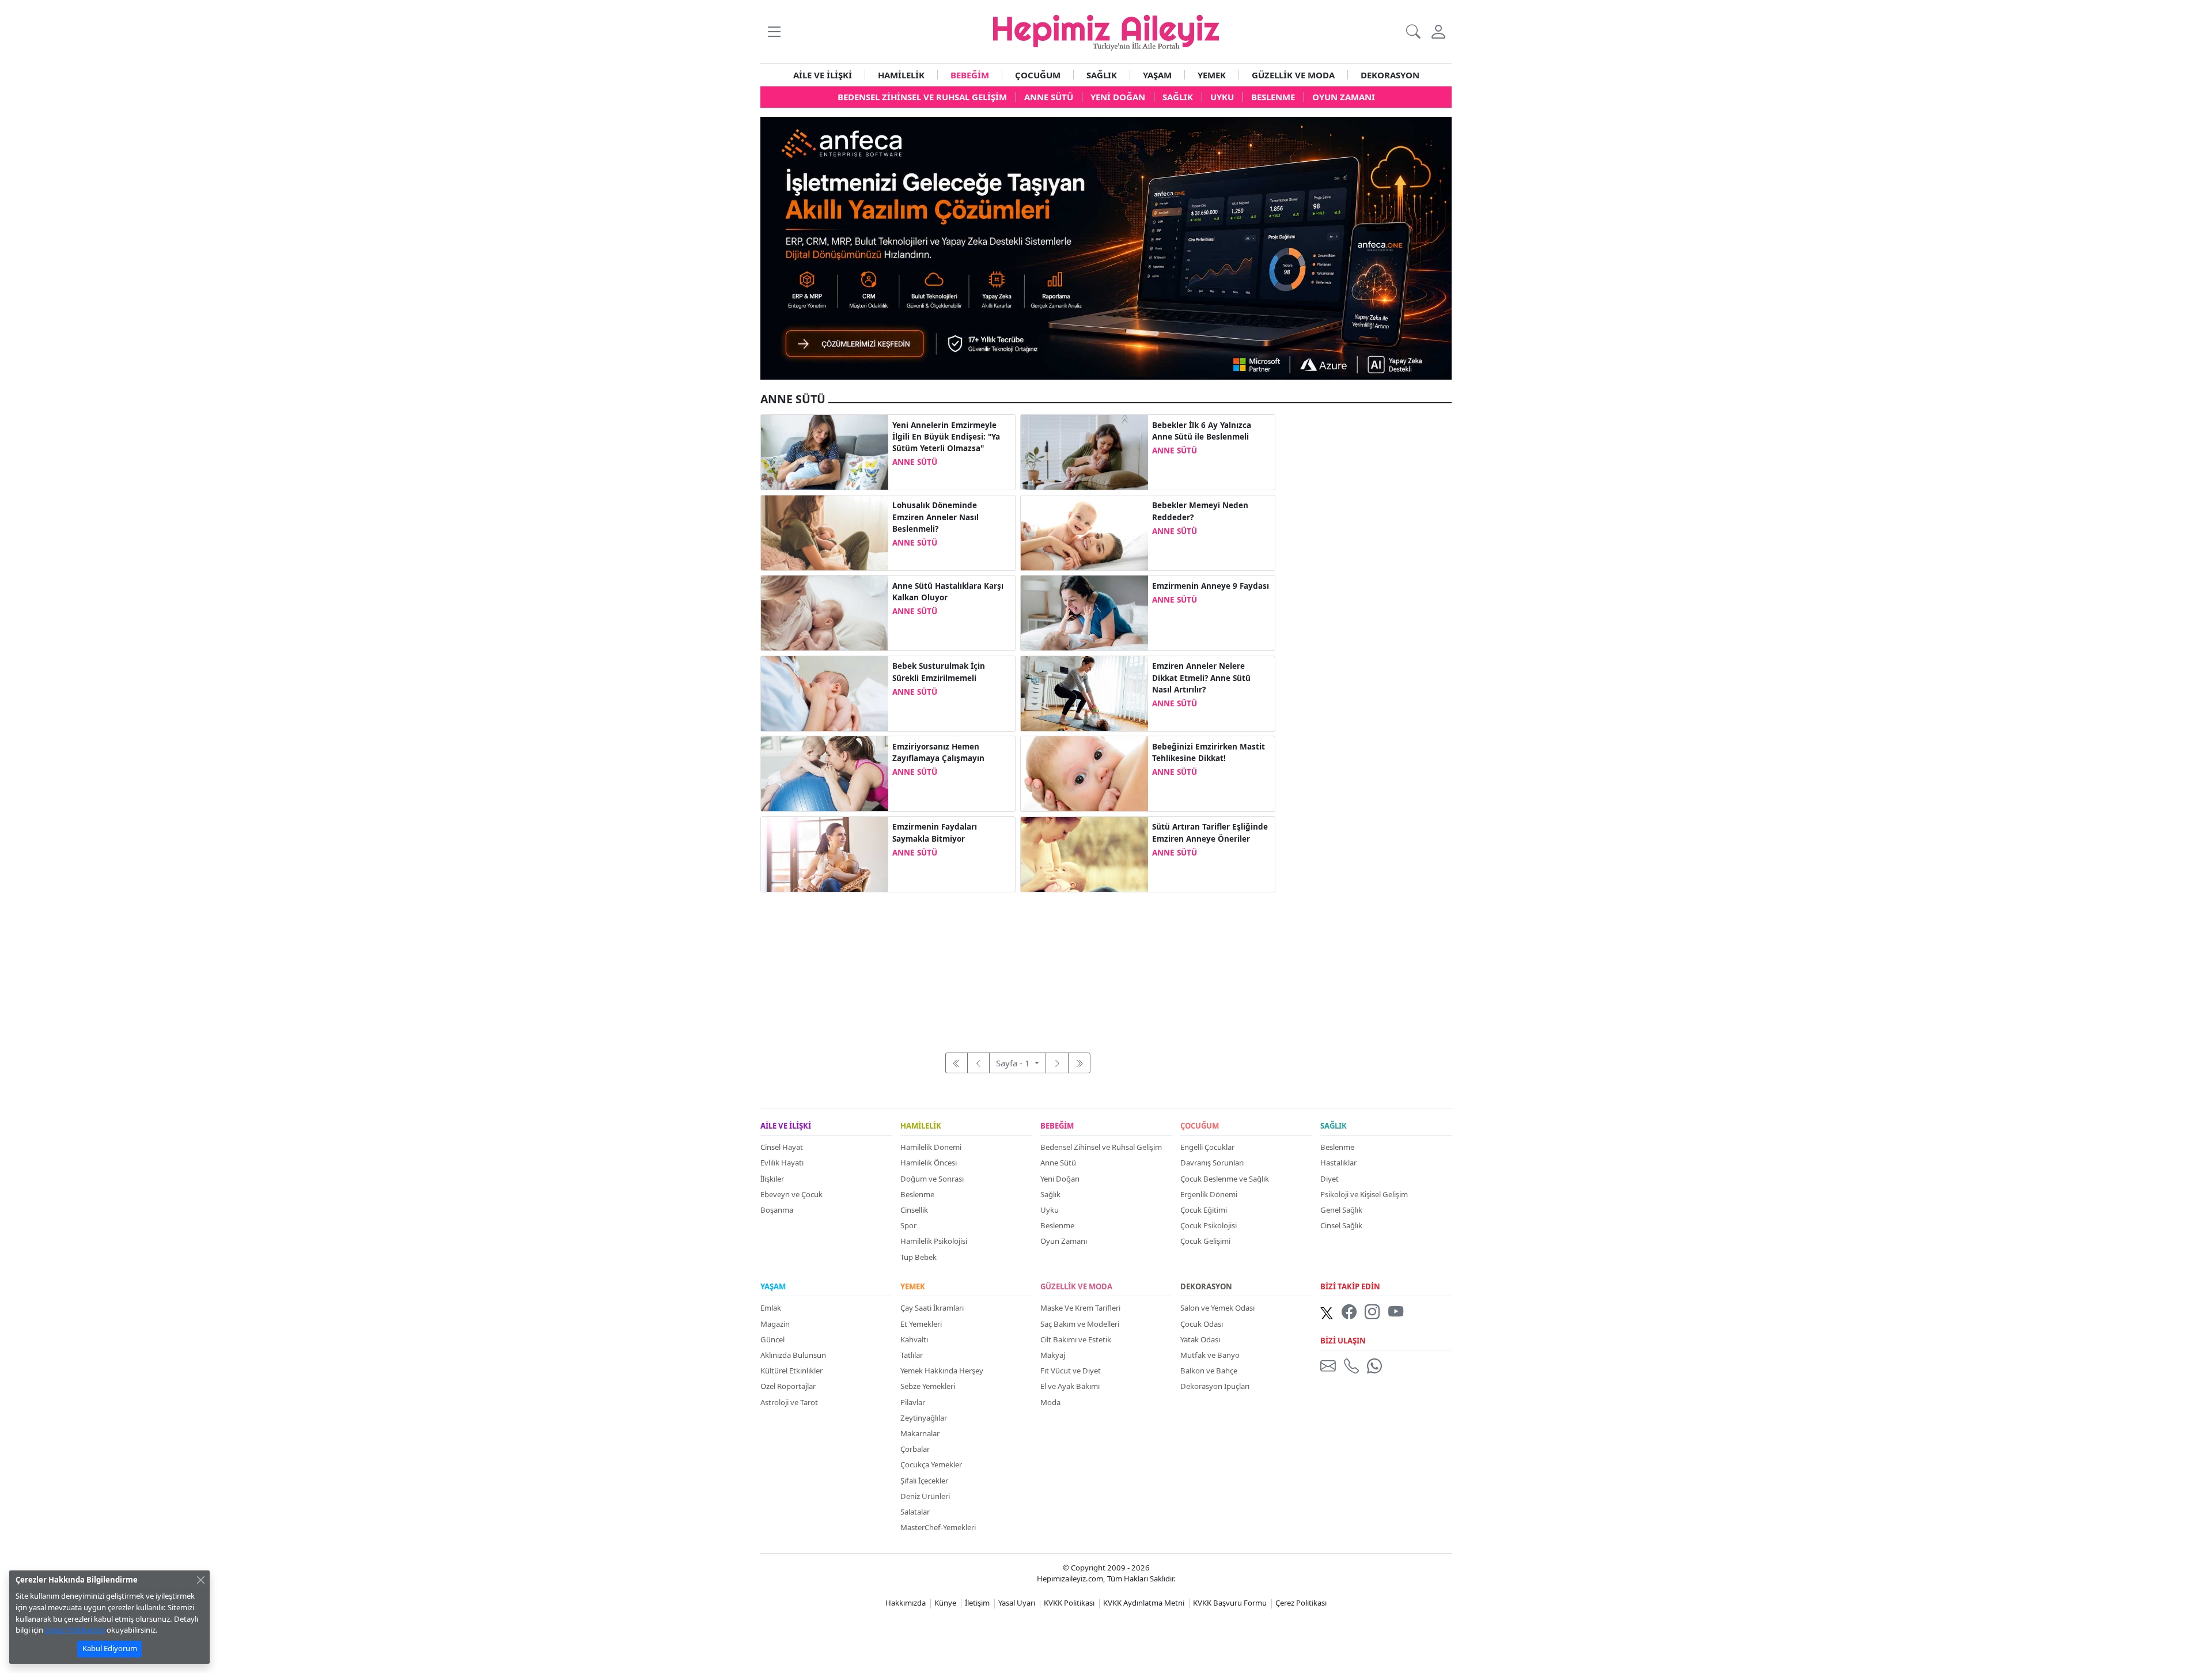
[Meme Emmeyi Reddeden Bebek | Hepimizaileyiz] (1084, 532)
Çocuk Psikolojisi (1209, 1225)
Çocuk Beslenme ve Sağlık (1225, 1179)
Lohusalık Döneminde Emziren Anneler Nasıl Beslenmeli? (935, 517)
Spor (908, 1225)
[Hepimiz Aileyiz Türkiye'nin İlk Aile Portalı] (1106, 31)
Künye (945, 1603)
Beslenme (917, 1194)
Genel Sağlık (1341, 1210)
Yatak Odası (1200, 1339)
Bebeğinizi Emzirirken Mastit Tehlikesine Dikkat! (1209, 752)
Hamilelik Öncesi (929, 1163)
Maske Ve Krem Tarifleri (1080, 1308)
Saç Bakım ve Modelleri (1080, 1324)
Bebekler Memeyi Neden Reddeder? (1200, 511)
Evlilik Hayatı (782, 1163)
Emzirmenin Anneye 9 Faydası (1211, 586)
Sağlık (1050, 1194)
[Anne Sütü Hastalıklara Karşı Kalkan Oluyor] (825, 612)
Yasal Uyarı (1017, 1603)
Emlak (771, 1308)
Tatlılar (912, 1355)
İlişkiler (772, 1179)
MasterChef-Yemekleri (938, 1527)
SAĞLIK (1102, 75)
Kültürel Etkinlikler (791, 1371)
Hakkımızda (906, 1603)
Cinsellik (914, 1210)
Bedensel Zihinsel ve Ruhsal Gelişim (1101, 1147)
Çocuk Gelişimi (1205, 1241)
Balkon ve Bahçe (1209, 1371)
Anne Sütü (1058, 1163)
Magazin (775, 1324)
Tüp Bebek (918, 1257)
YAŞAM (1157, 75)
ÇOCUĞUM (1038, 75)
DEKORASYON (1390, 75)
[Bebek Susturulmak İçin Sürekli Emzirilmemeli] (825, 692)
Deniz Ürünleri (925, 1496)
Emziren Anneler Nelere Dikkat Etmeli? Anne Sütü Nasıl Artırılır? (1201, 678)
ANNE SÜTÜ (915, 462)
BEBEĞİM (970, 75)
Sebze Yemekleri (928, 1386)
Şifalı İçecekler (924, 1481)
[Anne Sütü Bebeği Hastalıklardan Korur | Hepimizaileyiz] (1084, 451)
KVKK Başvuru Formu (1230, 1603)
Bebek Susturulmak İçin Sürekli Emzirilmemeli (939, 672)
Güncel (772, 1339)
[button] (774, 31)
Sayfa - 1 (1014, 1063)
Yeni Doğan (1060, 1179)
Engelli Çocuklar (1207, 1147)
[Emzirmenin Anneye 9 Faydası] (1084, 612)
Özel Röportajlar (788, 1386)
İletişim (977, 1603)
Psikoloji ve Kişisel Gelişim (1364, 1194)
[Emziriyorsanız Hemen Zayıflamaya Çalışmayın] (825, 773)
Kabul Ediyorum (110, 1648)
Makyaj (1053, 1355)
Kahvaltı (914, 1339)
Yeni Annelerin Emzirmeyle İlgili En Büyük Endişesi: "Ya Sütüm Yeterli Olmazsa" (946, 437)
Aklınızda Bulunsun (793, 1355)
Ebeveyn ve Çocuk (791, 1194)
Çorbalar (915, 1449)
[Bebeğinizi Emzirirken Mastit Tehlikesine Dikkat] (1084, 773)
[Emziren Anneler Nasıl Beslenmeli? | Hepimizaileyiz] (1084, 692)
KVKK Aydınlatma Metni (1144, 1603)
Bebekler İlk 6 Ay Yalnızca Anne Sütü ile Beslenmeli (1202, 431)
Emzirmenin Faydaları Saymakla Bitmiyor (935, 832)
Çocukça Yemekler (931, 1464)
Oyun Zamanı (1064, 1241)
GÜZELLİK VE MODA (1293, 75)
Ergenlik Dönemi (1209, 1194)
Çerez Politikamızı (75, 1630)
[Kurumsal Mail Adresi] (1330, 1365)
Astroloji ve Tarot (789, 1402)
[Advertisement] (1018, 966)
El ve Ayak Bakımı (1070, 1386)
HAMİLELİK (901, 75)
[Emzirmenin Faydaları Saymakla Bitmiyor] (825, 853)
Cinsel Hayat (782, 1147)
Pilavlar (913, 1402)
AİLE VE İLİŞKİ (823, 75)
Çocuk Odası (1202, 1324)
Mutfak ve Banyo (1210, 1355)
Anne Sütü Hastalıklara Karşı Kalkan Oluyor (948, 592)
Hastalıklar (1338, 1163)
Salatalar (915, 1512)
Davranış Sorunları (1212, 1163)
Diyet (1330, 1179)
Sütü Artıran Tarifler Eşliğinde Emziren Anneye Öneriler (1210, 832)
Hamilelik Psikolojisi (934, 1241)
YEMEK (1212, 75)
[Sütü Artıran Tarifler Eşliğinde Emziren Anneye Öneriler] (1084, 853)
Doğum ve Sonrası (932, 1179)
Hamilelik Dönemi (931, 1147)
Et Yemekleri (921, 1324)
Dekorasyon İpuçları (1215, 1386)
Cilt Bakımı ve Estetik (1076, 1339)
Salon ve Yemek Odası (1217, 1308)
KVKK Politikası (1069, 1603)
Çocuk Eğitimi (1204, 1210)
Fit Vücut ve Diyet (1071, 1371)
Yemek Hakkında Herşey (942, 1371)
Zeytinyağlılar (924, 1418)
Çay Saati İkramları (932, 1308)
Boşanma (777, 1210)
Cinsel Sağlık (1341, 1225)
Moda (1050, 1402)
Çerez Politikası (1301, 1603)
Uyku (1050, 1210)
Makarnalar (920, 1433)
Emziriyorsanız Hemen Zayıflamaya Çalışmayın (938, 752)
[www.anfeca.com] (1106, 247)
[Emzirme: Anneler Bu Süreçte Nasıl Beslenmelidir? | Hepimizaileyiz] (825, 532)
